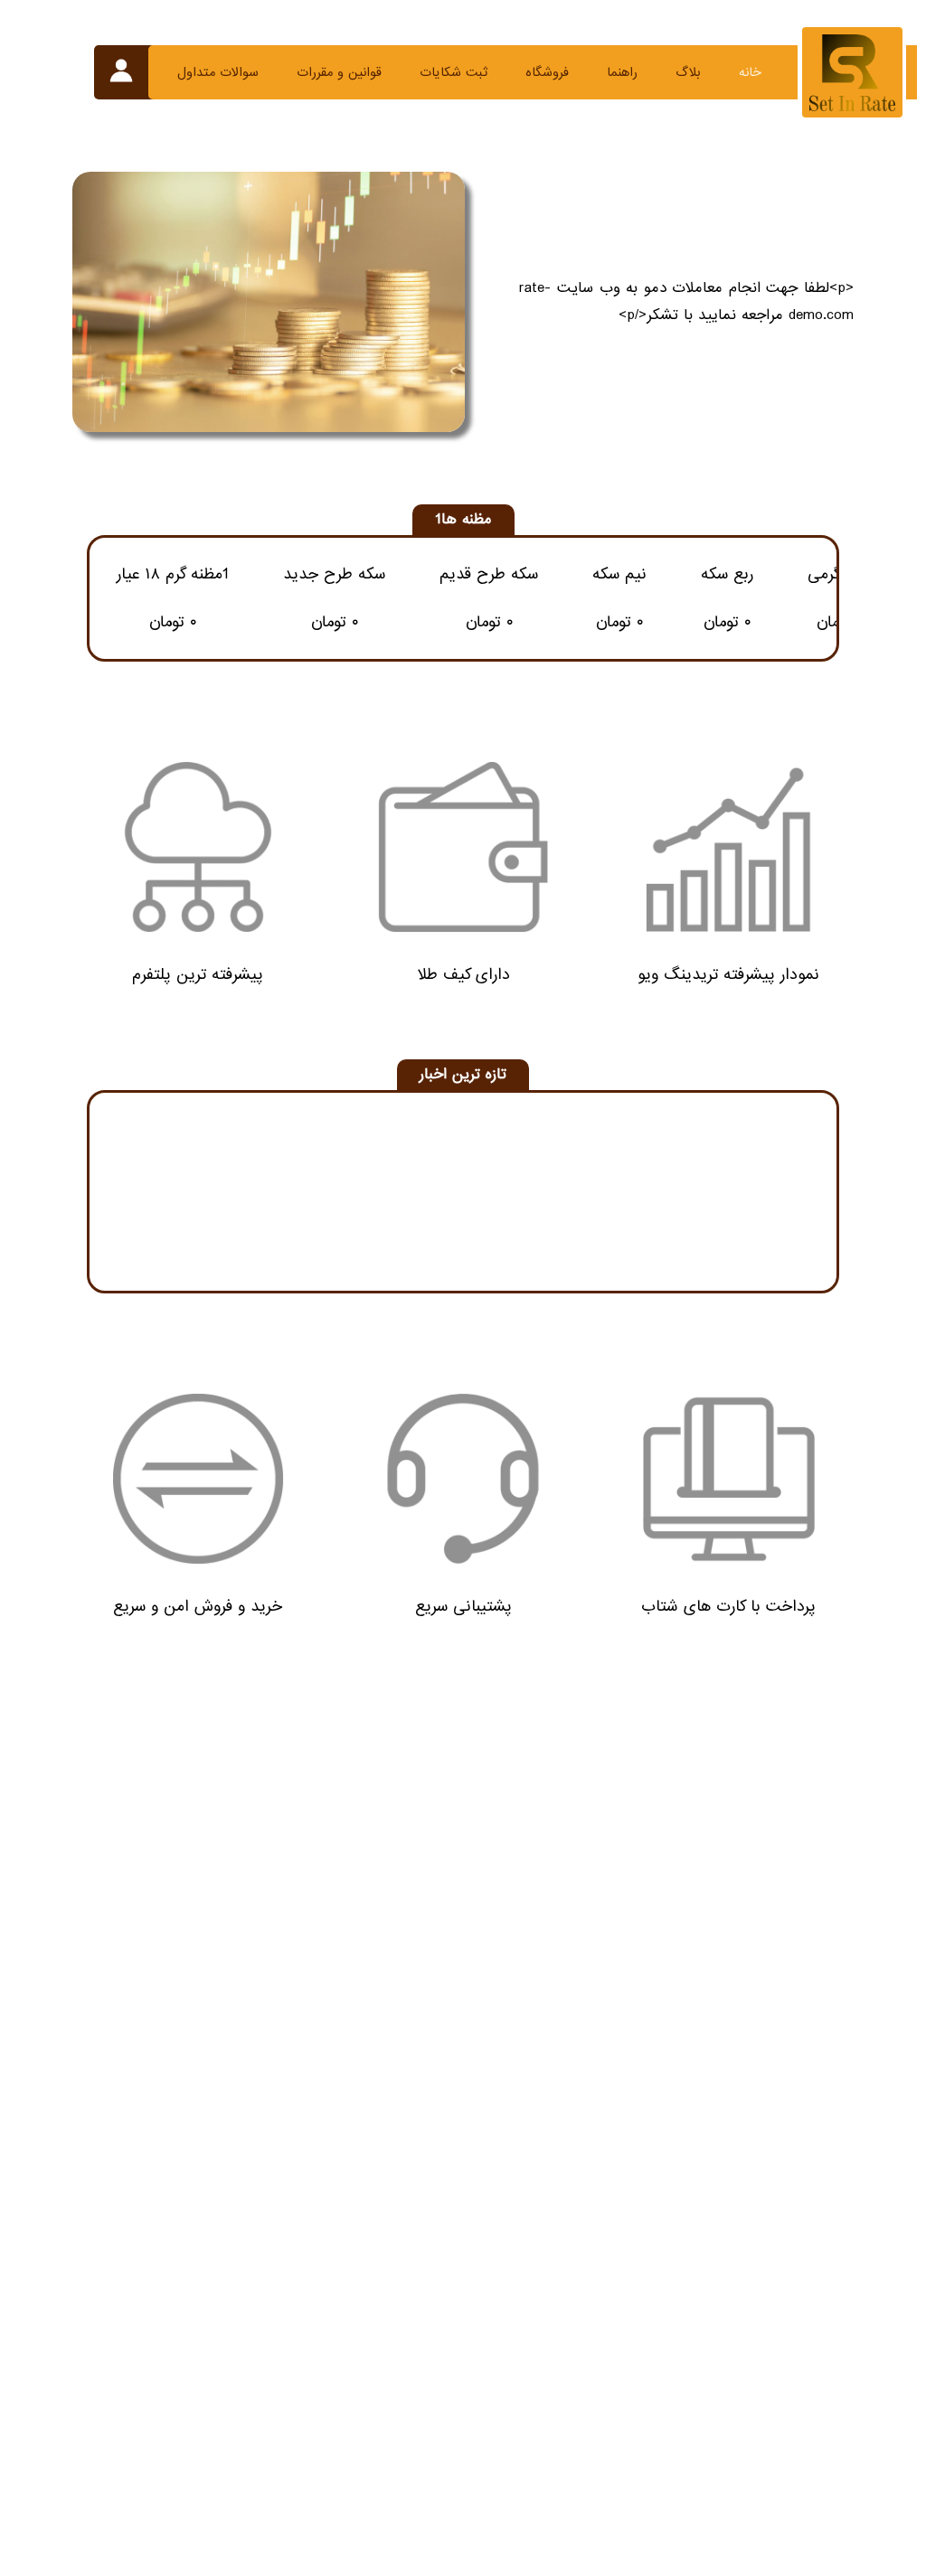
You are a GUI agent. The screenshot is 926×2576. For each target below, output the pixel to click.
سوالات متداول (218, 72)
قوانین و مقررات (339, 72)
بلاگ (688, 72)
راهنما (622, 72)
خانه (750, 72)
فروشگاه (547, 72)
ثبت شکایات (454, 72)
